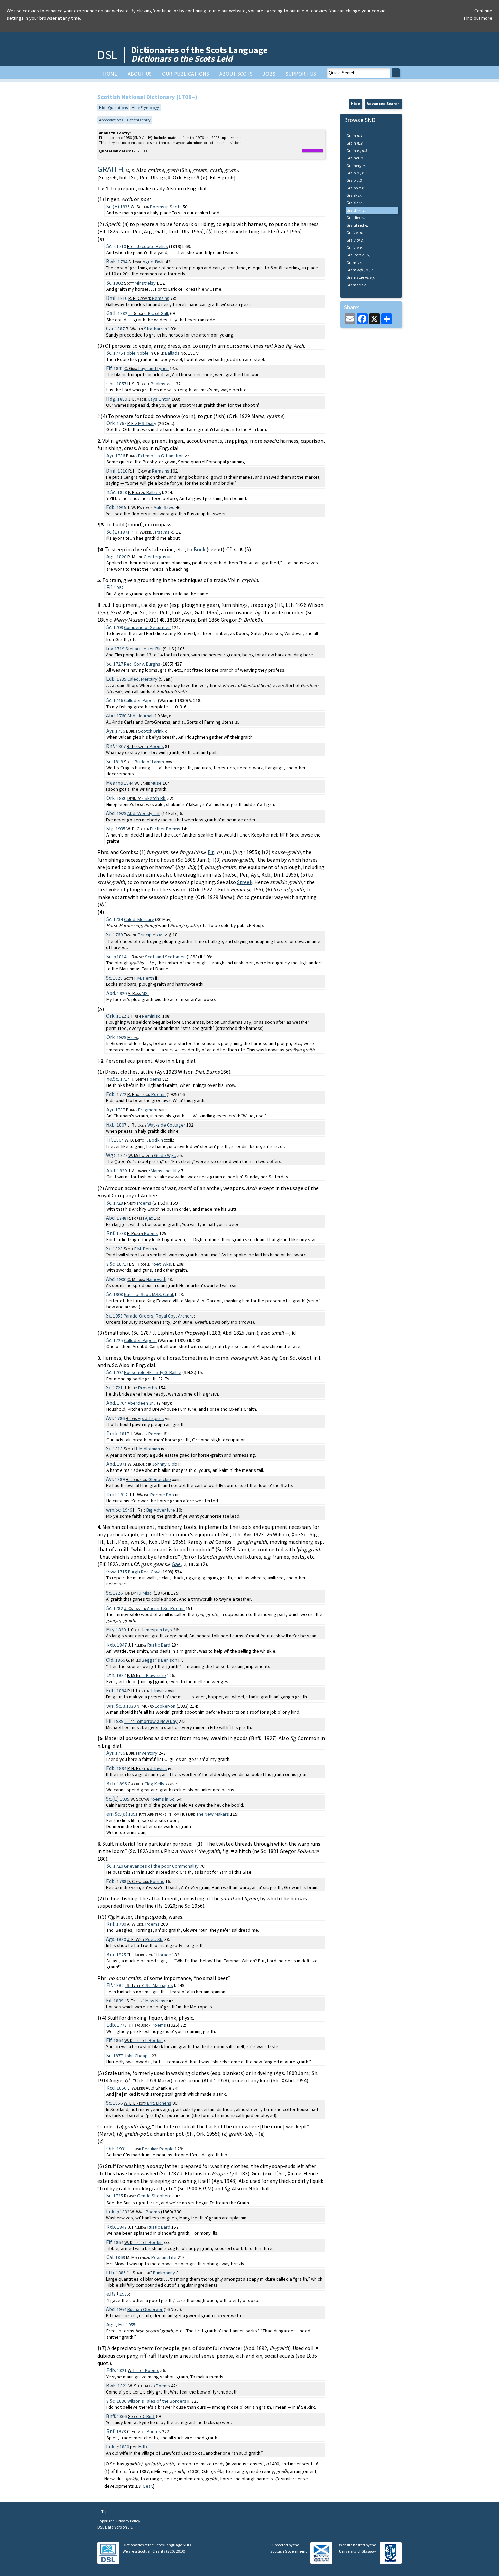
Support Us (301, 74)
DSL (107, 55)
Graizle (354, 247)
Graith (356, 210)
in (152, 353)
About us (140, 74)
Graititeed (357, 225)
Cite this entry (139, 120)
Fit (211, 852)
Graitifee (356, 218)
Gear (147, 2486)
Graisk (354, 195)
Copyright (106, 2521)
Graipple (355, 188)
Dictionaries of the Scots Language (200, 54)
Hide (356, 104)
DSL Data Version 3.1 (115, 2527)
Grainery (356, 165)
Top (104, 2511)
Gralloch (358, 255)
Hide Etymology (145, 107)
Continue (483, 11)
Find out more (478, 18)
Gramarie (357, 285)
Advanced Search (383, 104)
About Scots (236, 74)
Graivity (355, 240)
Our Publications (186, 74)
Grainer (355, 158)
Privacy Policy (128, 2521)
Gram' (354, 262)
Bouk (199, 549)
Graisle (354, 203)
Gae (176, 1564)
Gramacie (361, 277)
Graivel (355, 233)
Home (110, 74)
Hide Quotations (113, 107)
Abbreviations (111, 120)
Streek (245, 882)
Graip (356, 173)
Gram (360, 270)
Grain (354, 136)
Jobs (269, 74)
